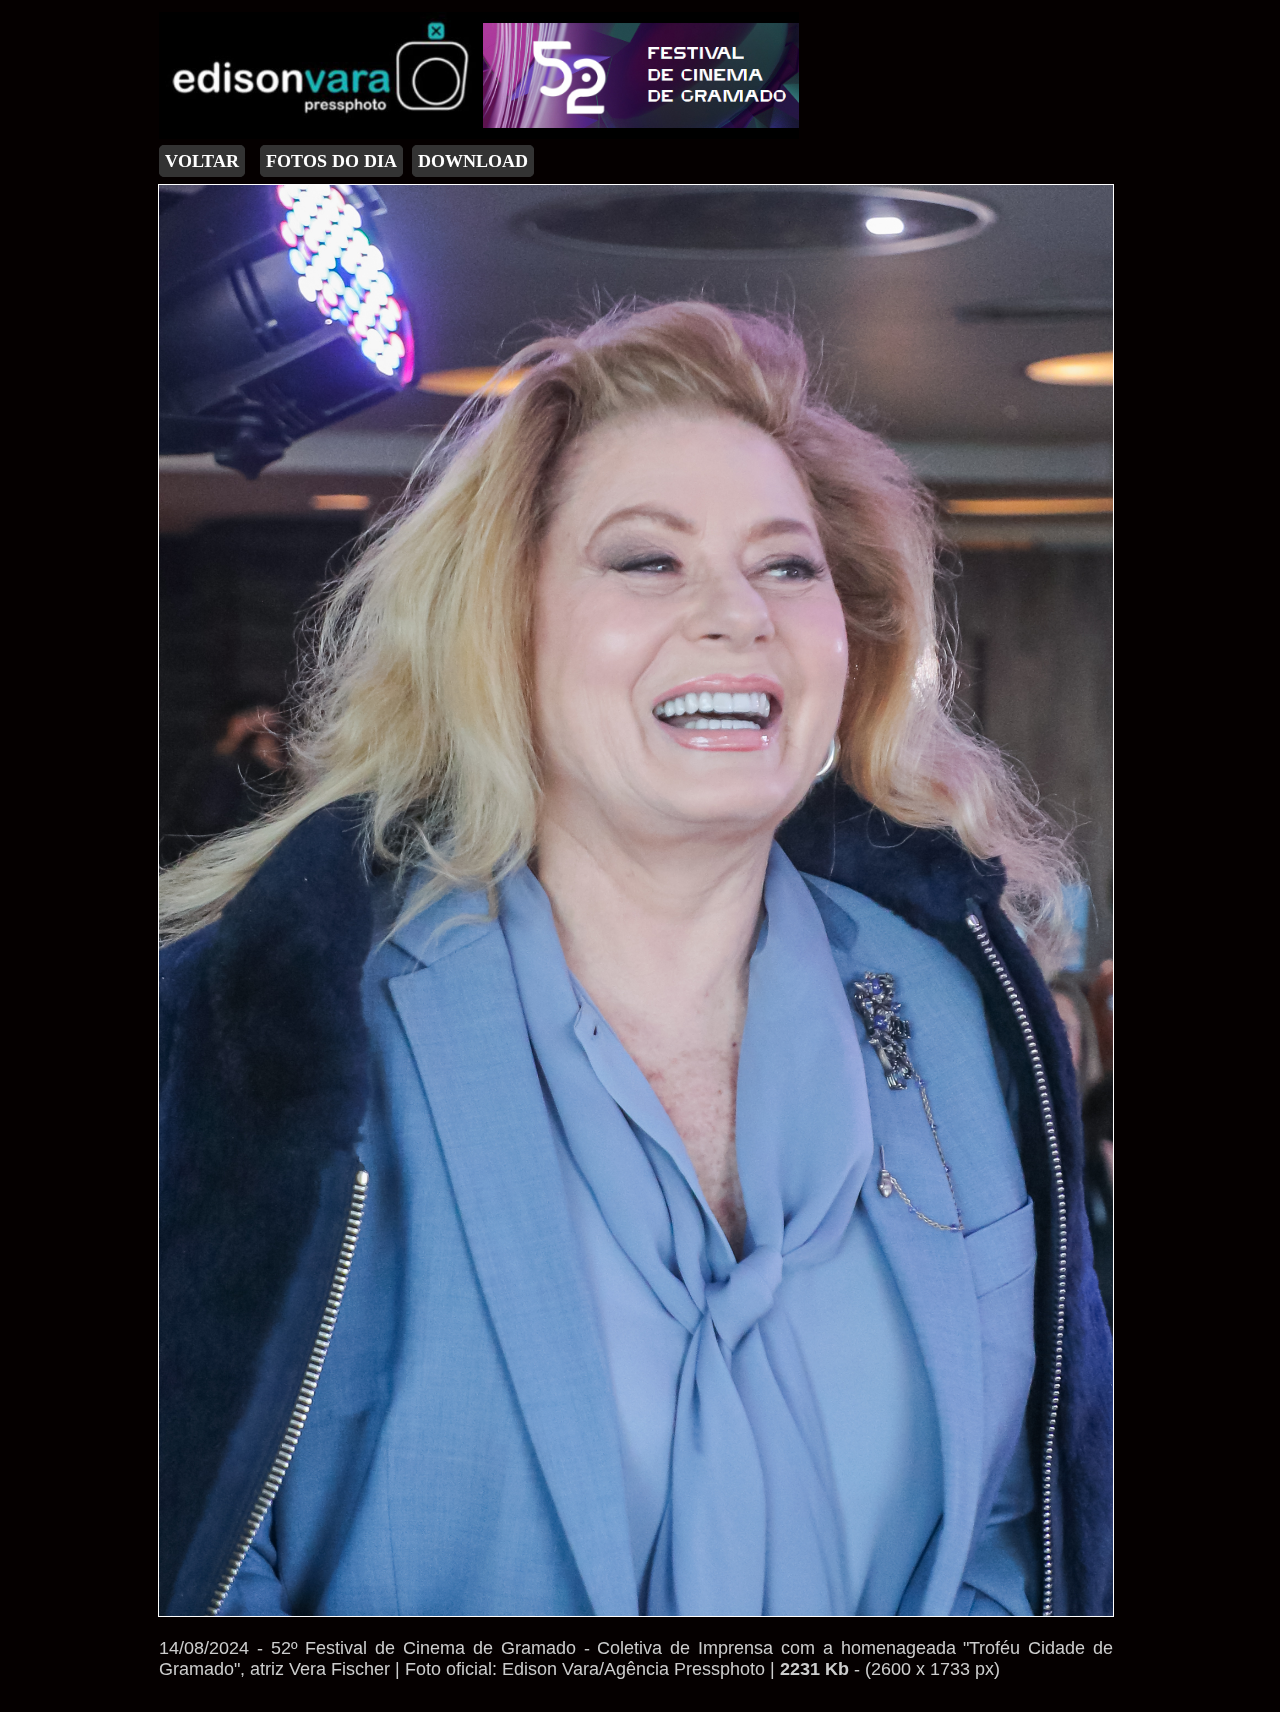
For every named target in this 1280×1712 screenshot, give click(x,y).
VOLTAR (202, 161)
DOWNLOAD (473, 161)
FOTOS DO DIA (331, 161)
